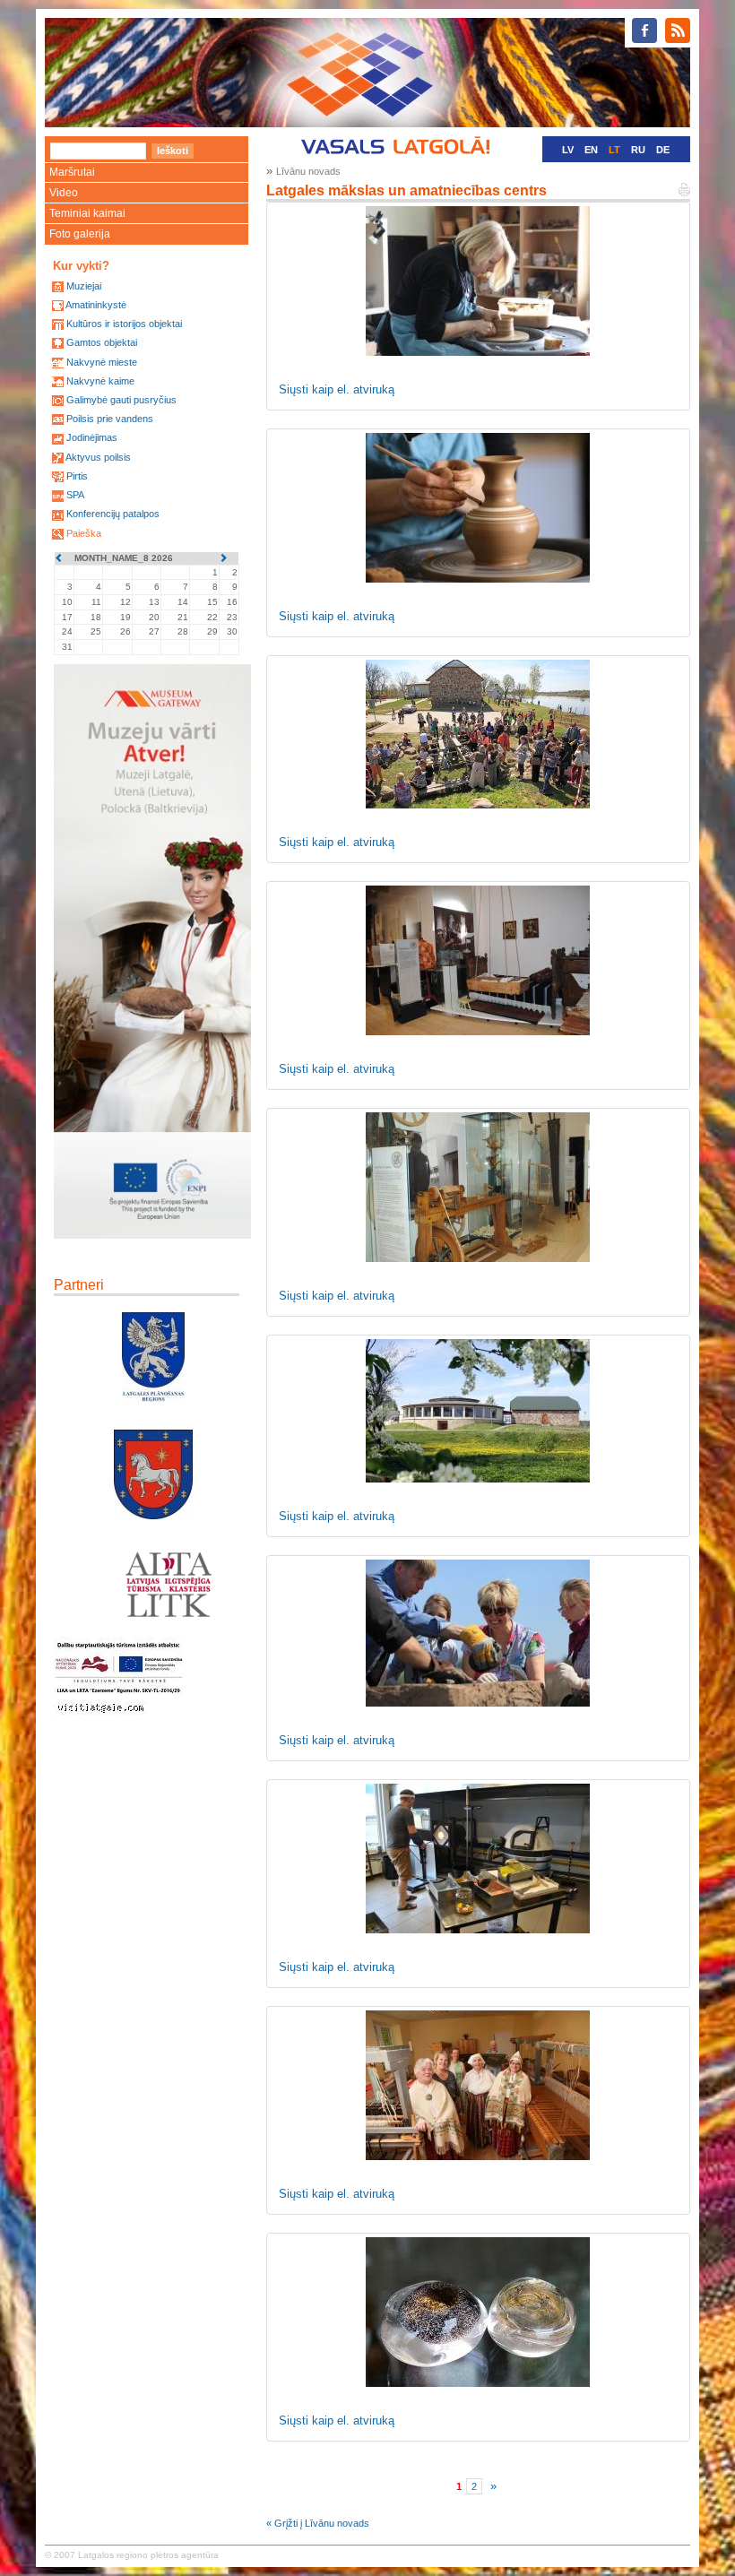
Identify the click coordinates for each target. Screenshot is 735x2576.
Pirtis (77, 476)
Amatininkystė (96, 305)
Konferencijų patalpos (113, 514)
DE (663, 150)
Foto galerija (80, 234)
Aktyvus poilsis (98, 457)
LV (568, 150)
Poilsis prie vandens (110, 419)
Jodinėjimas (92, 437)
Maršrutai (72, 172)
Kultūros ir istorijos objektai (124, 324)
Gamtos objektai (102, 342)
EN (591, 150)
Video (64, 193)
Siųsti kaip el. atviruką (337, 389)
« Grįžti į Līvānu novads (318, 2523)
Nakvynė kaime (100, 381)
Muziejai (84, 286)
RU (638, 150)
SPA (75, 495)
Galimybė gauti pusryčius (121, 400)
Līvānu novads (308, 171)
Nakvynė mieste (102, 362)
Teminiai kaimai (87, 213)
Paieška (84, 533)
